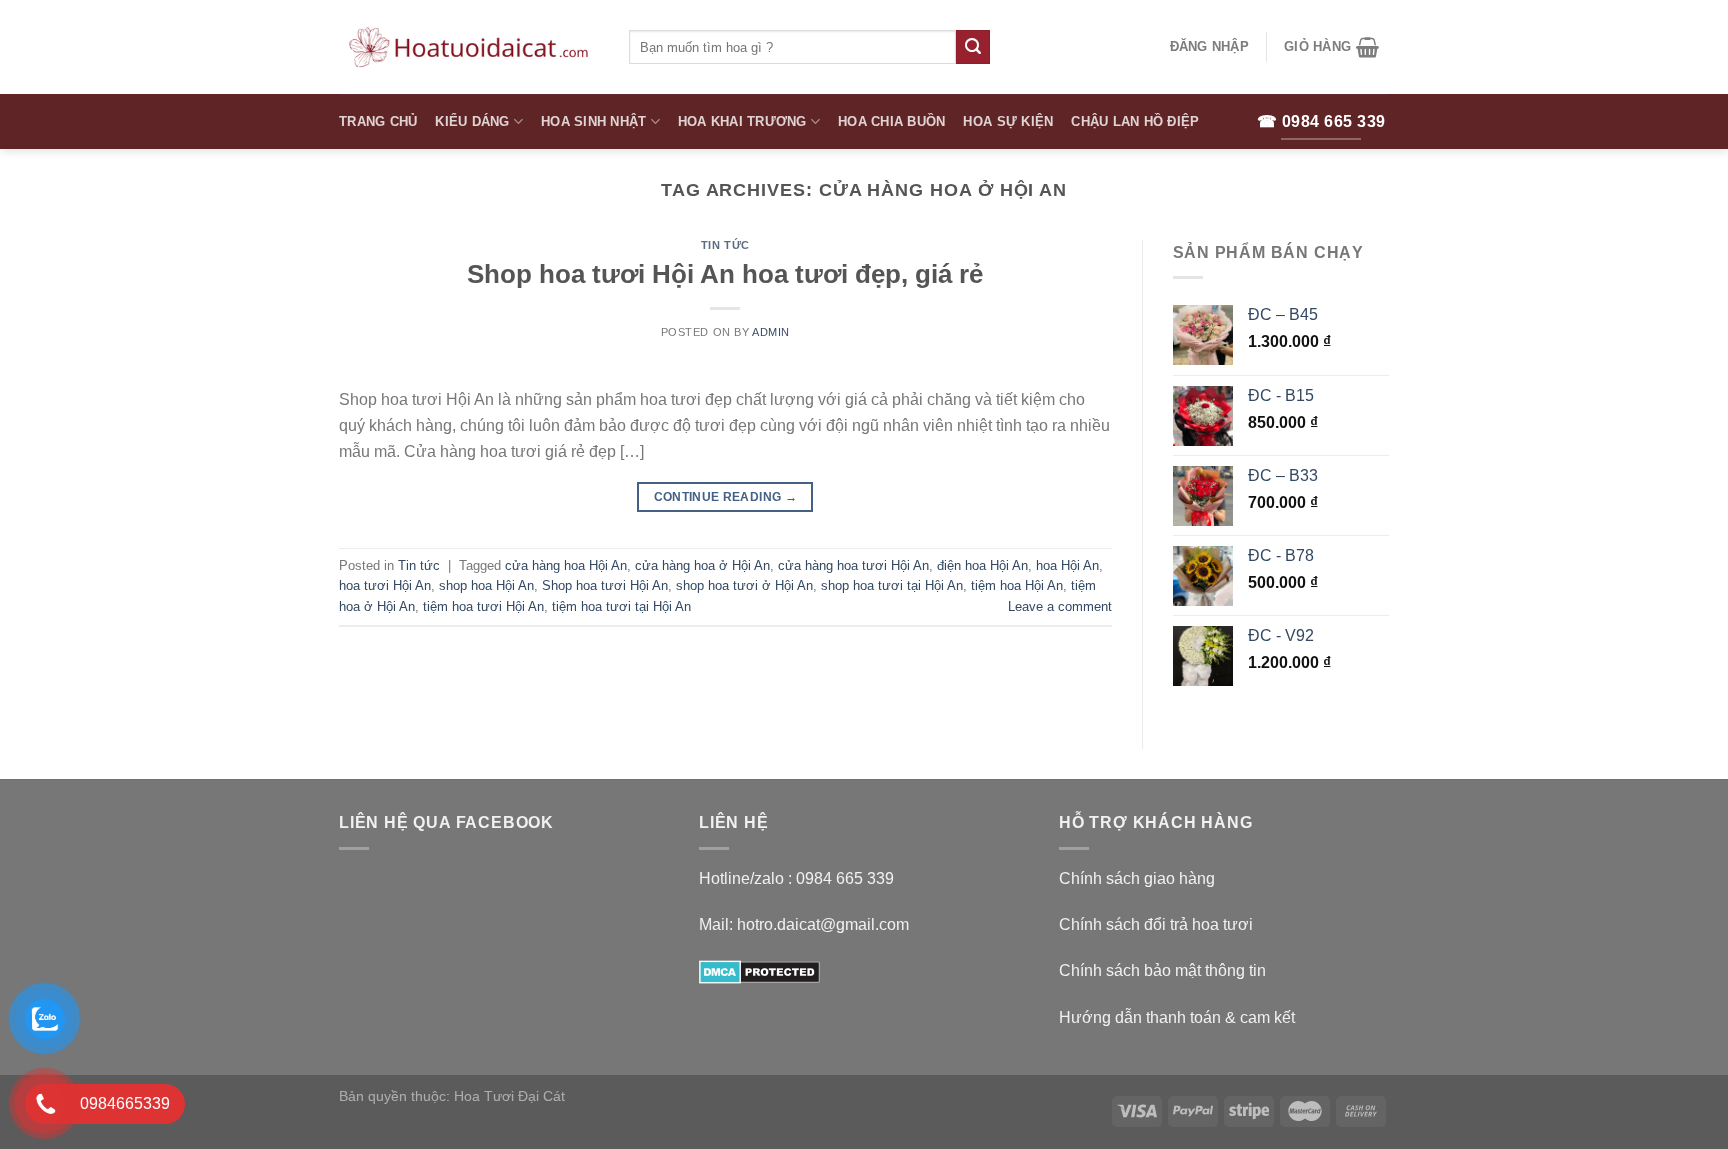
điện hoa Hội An (982, 565)
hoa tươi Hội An (385, 585)
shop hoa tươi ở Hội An (744, 585)
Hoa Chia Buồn (891, 121)
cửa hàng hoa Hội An (566, 565)
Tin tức (725, 245)
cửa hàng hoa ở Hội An (702, 565)
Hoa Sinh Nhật (593, 121)
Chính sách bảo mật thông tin (1162, 970)
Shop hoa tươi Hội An (605, 585)
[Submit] (973, 47)
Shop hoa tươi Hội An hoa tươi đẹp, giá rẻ (725, 274)
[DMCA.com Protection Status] (759, 970)
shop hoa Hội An (486, 585)
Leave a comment (1060, 606)
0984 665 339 (845, 878)
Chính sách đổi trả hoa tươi (1156, 924)
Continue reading (726, 497)
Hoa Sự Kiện (1008, 121)
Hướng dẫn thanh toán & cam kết (1177, 1017)
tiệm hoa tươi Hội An (483, 606)
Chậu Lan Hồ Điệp (1135, 121)
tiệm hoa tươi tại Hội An (621, 606)
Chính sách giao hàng (1137, 878)
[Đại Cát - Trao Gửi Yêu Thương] (469, 47)
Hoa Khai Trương (742, 121)
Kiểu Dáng (472, 121)
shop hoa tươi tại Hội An (892, 585)
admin (771, 332)
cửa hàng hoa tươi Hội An (853, 565)
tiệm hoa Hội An (1017, 585)
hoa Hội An (1067, 565)
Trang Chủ (378, 121)
